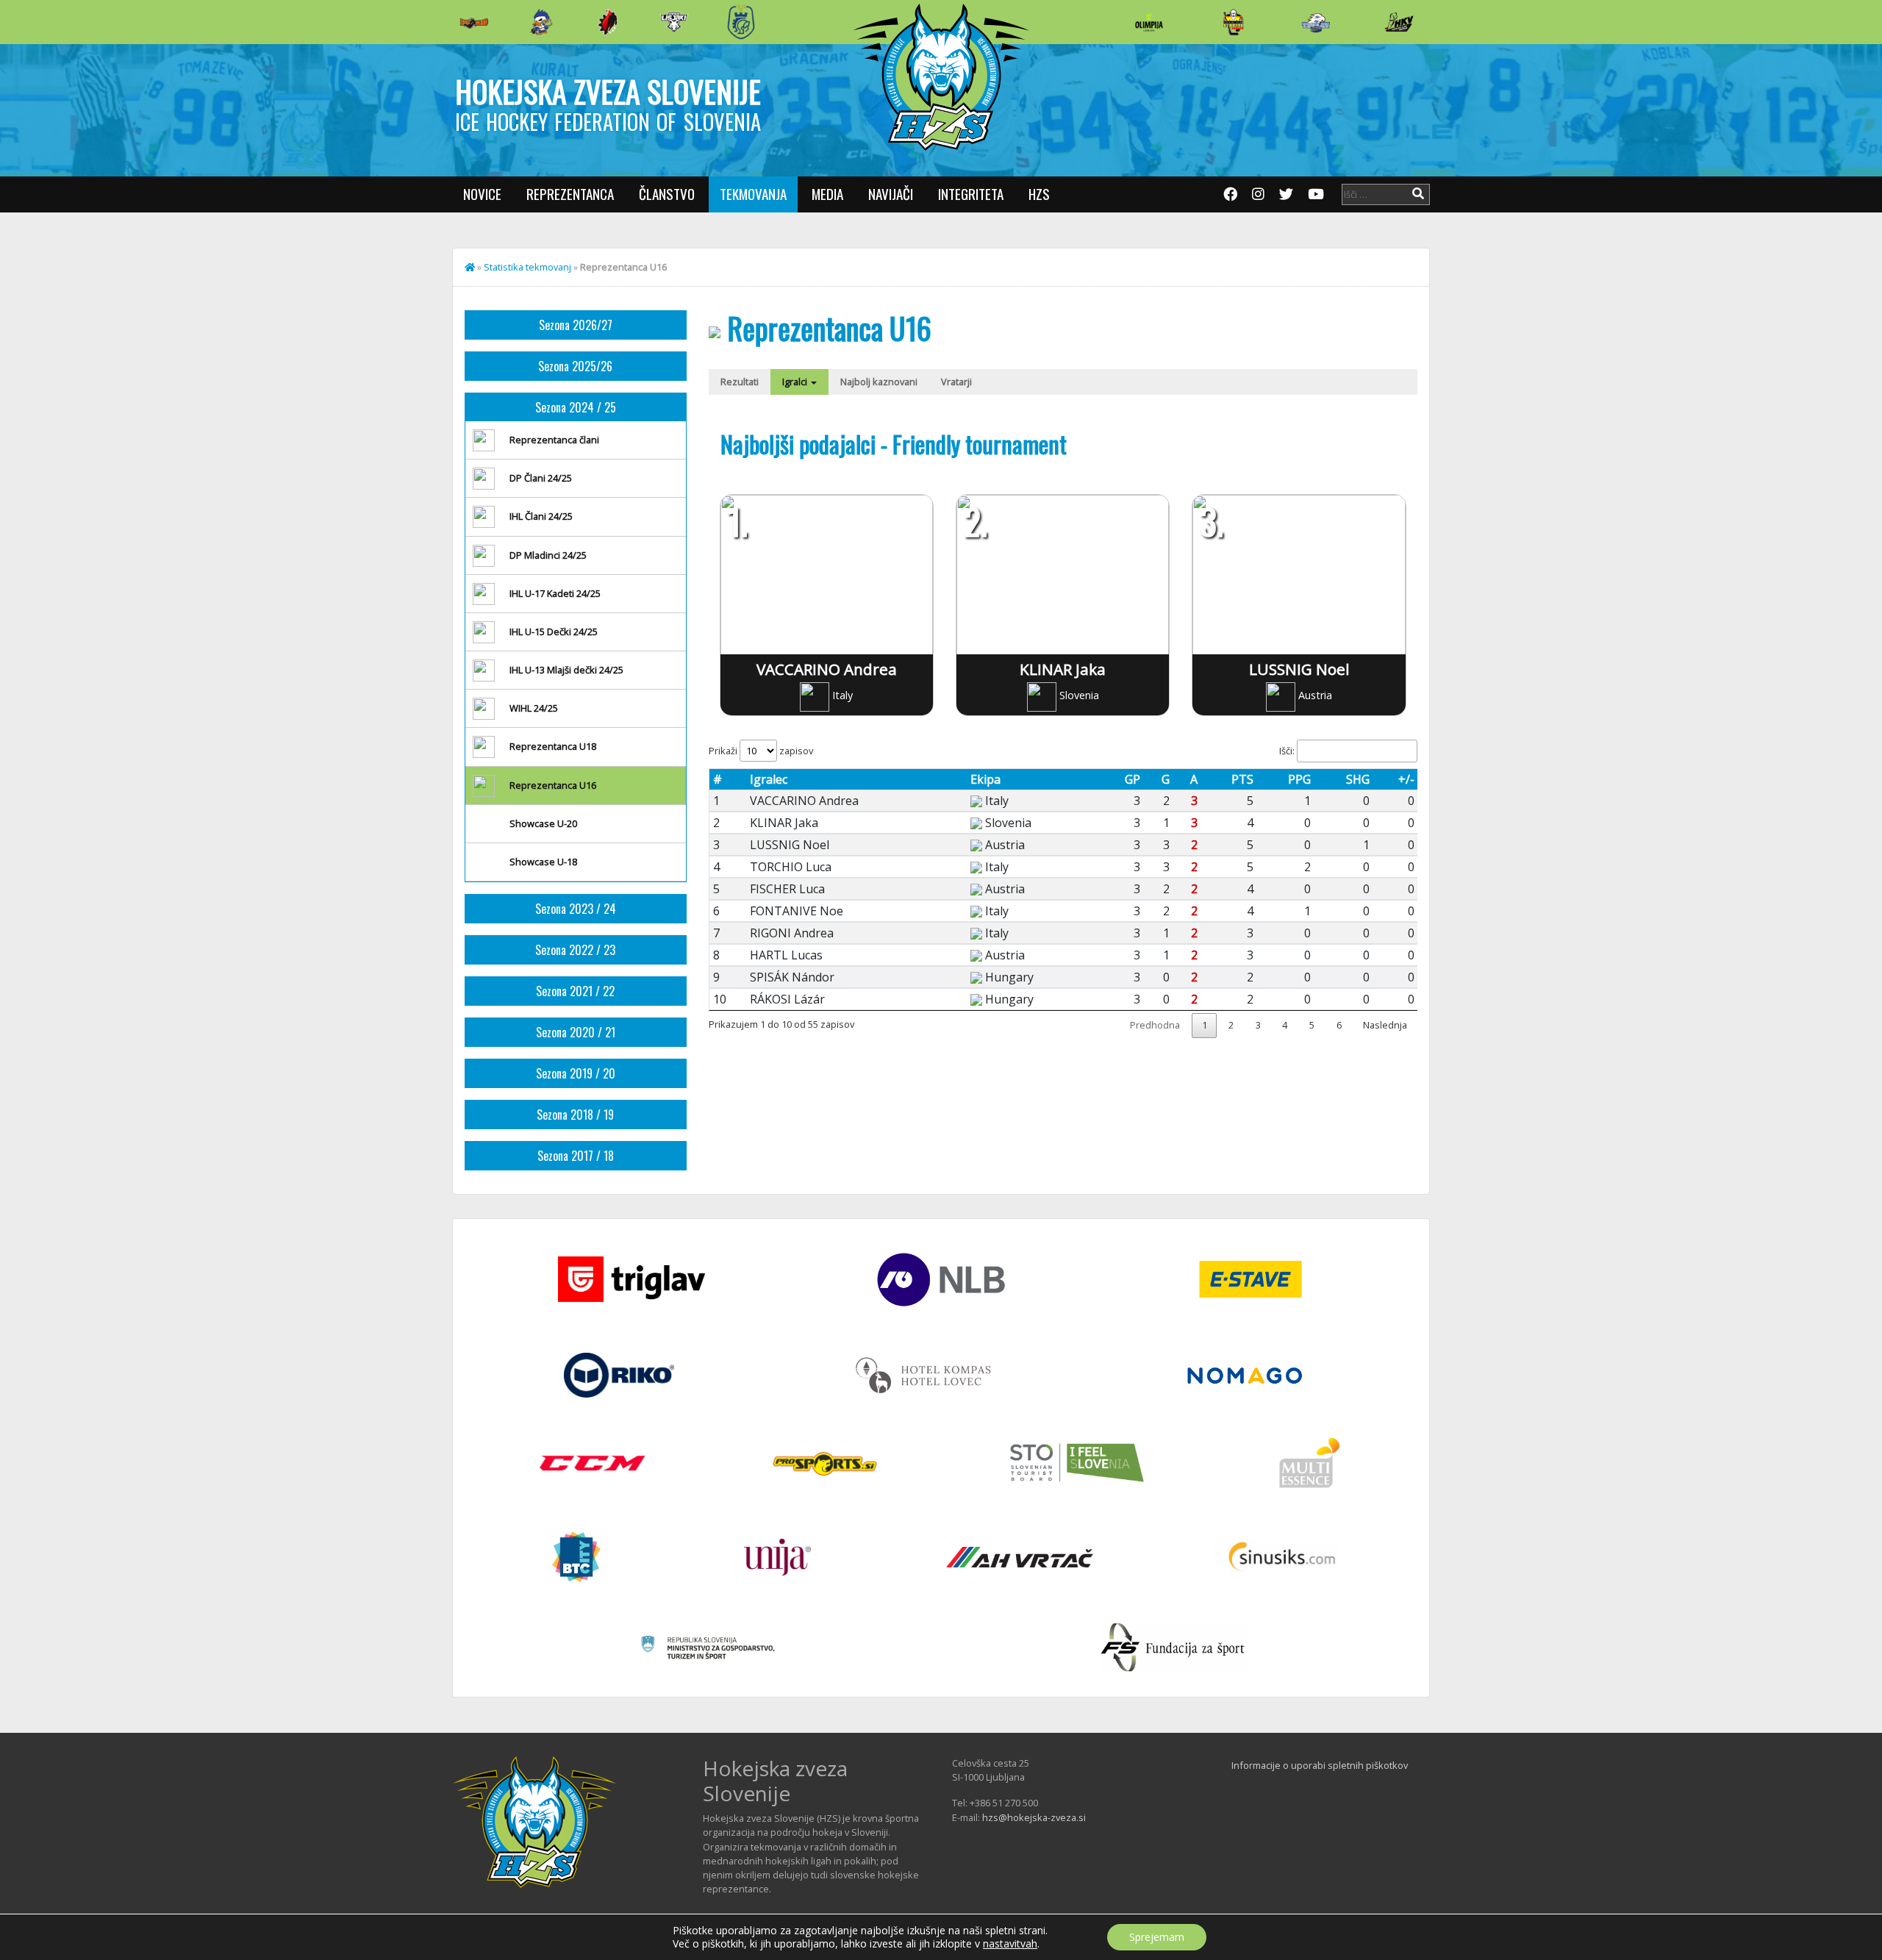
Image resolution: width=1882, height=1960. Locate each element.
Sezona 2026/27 (576, 325)
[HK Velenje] (1399, 22)
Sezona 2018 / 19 (575, 1115)
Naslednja (1385, 1025)
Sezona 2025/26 (575, 366)
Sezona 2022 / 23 (575, 950)
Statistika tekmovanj (527, 267)
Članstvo (667, 194)
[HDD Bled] (474, 22)
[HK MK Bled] (541, 22)
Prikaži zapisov (761, 751)
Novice (482, 194)
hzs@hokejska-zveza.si (1034, 1817)
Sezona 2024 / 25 (576, 407)
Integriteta (971, 194)
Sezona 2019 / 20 (576, 1073)
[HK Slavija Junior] (1233, 22)
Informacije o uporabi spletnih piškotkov (1320, 1765)
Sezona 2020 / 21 (576, 1032)
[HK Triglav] (1316, 22)
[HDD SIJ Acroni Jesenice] (608, 22)
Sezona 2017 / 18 (576, 1156)
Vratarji (956, 382)
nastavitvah (1010, 1944)
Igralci (796, 382)
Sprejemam (1157, 1937)
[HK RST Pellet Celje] (741, 22)
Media (827, 194)
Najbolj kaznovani (879, 382)
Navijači (891, 194)
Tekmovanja (753, 194)
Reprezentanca (570, 194)
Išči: (1287, 751)
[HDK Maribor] (674, 22)
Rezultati (740, 382)
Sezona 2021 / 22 (575, 991)
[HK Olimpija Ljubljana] (1149, 22)
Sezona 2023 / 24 (576, 909)
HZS (1039, 194)
